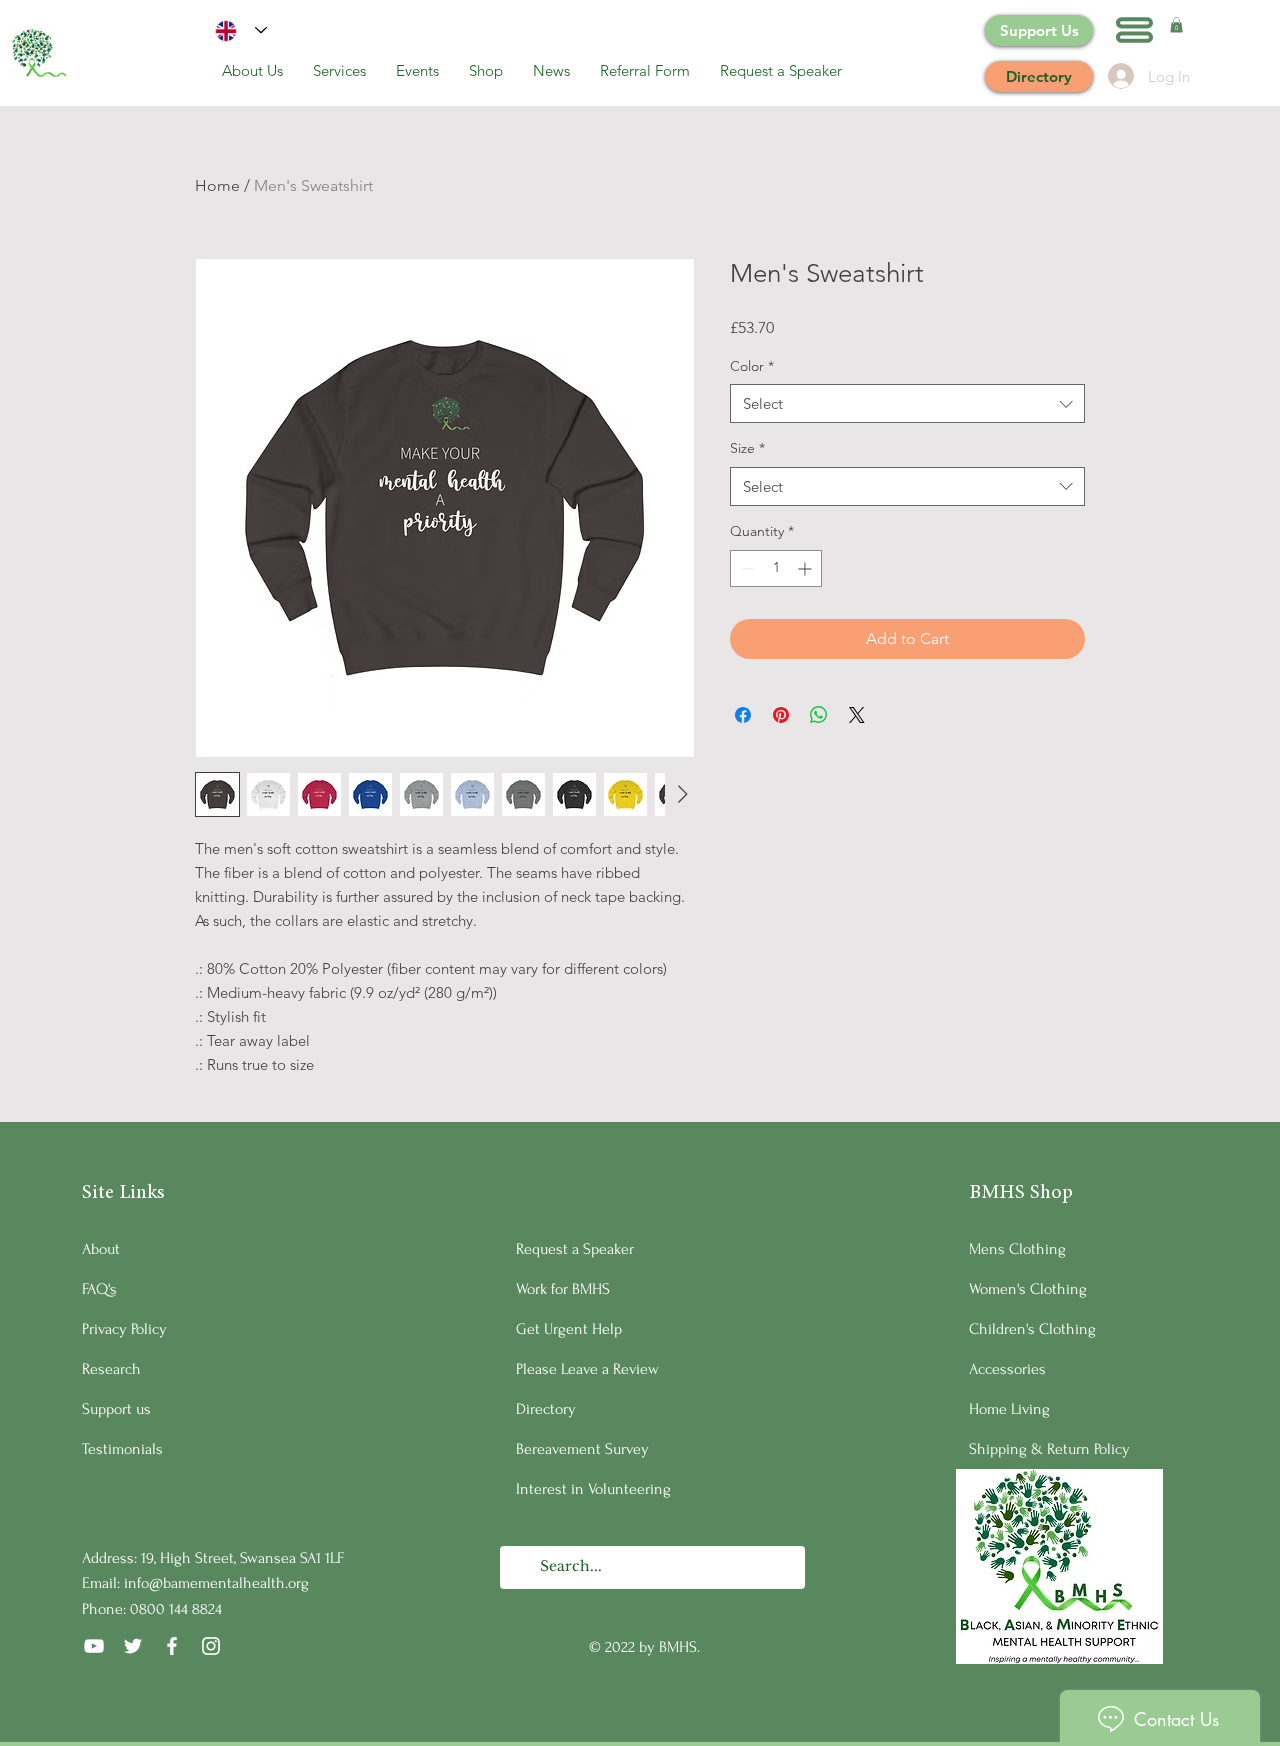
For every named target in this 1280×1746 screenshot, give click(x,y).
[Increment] (806, 568)
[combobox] (907, 403)
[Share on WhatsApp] (819, 715)
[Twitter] (133, 1646)
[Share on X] (857, 715)
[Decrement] (745, 568)
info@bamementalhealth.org (216, 1583)
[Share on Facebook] (743, 715)
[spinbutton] (776, 568)
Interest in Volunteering (593, 1489)
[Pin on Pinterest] (781, 715)
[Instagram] (211, 1646)
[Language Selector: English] (241, 30)
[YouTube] (94, 1646)
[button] (1134, 30)
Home (217, 185)
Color (752, 366)
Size (747, 448)
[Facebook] (172, 1646)
